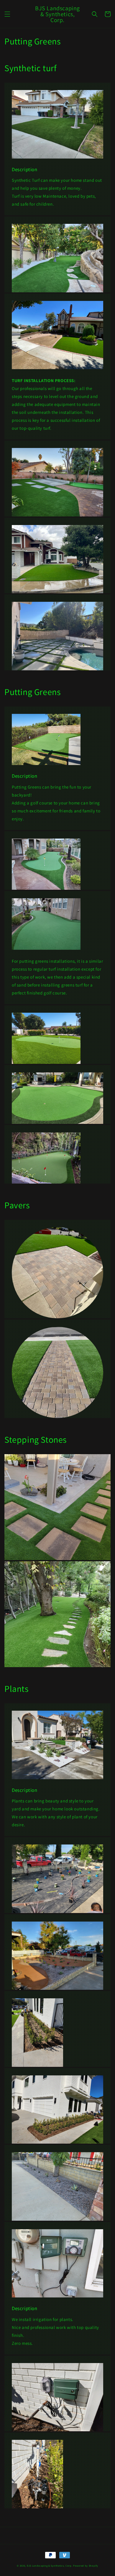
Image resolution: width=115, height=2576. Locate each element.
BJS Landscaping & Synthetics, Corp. (50, 2566)
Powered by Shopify (86, 2566)
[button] (7, 14)
